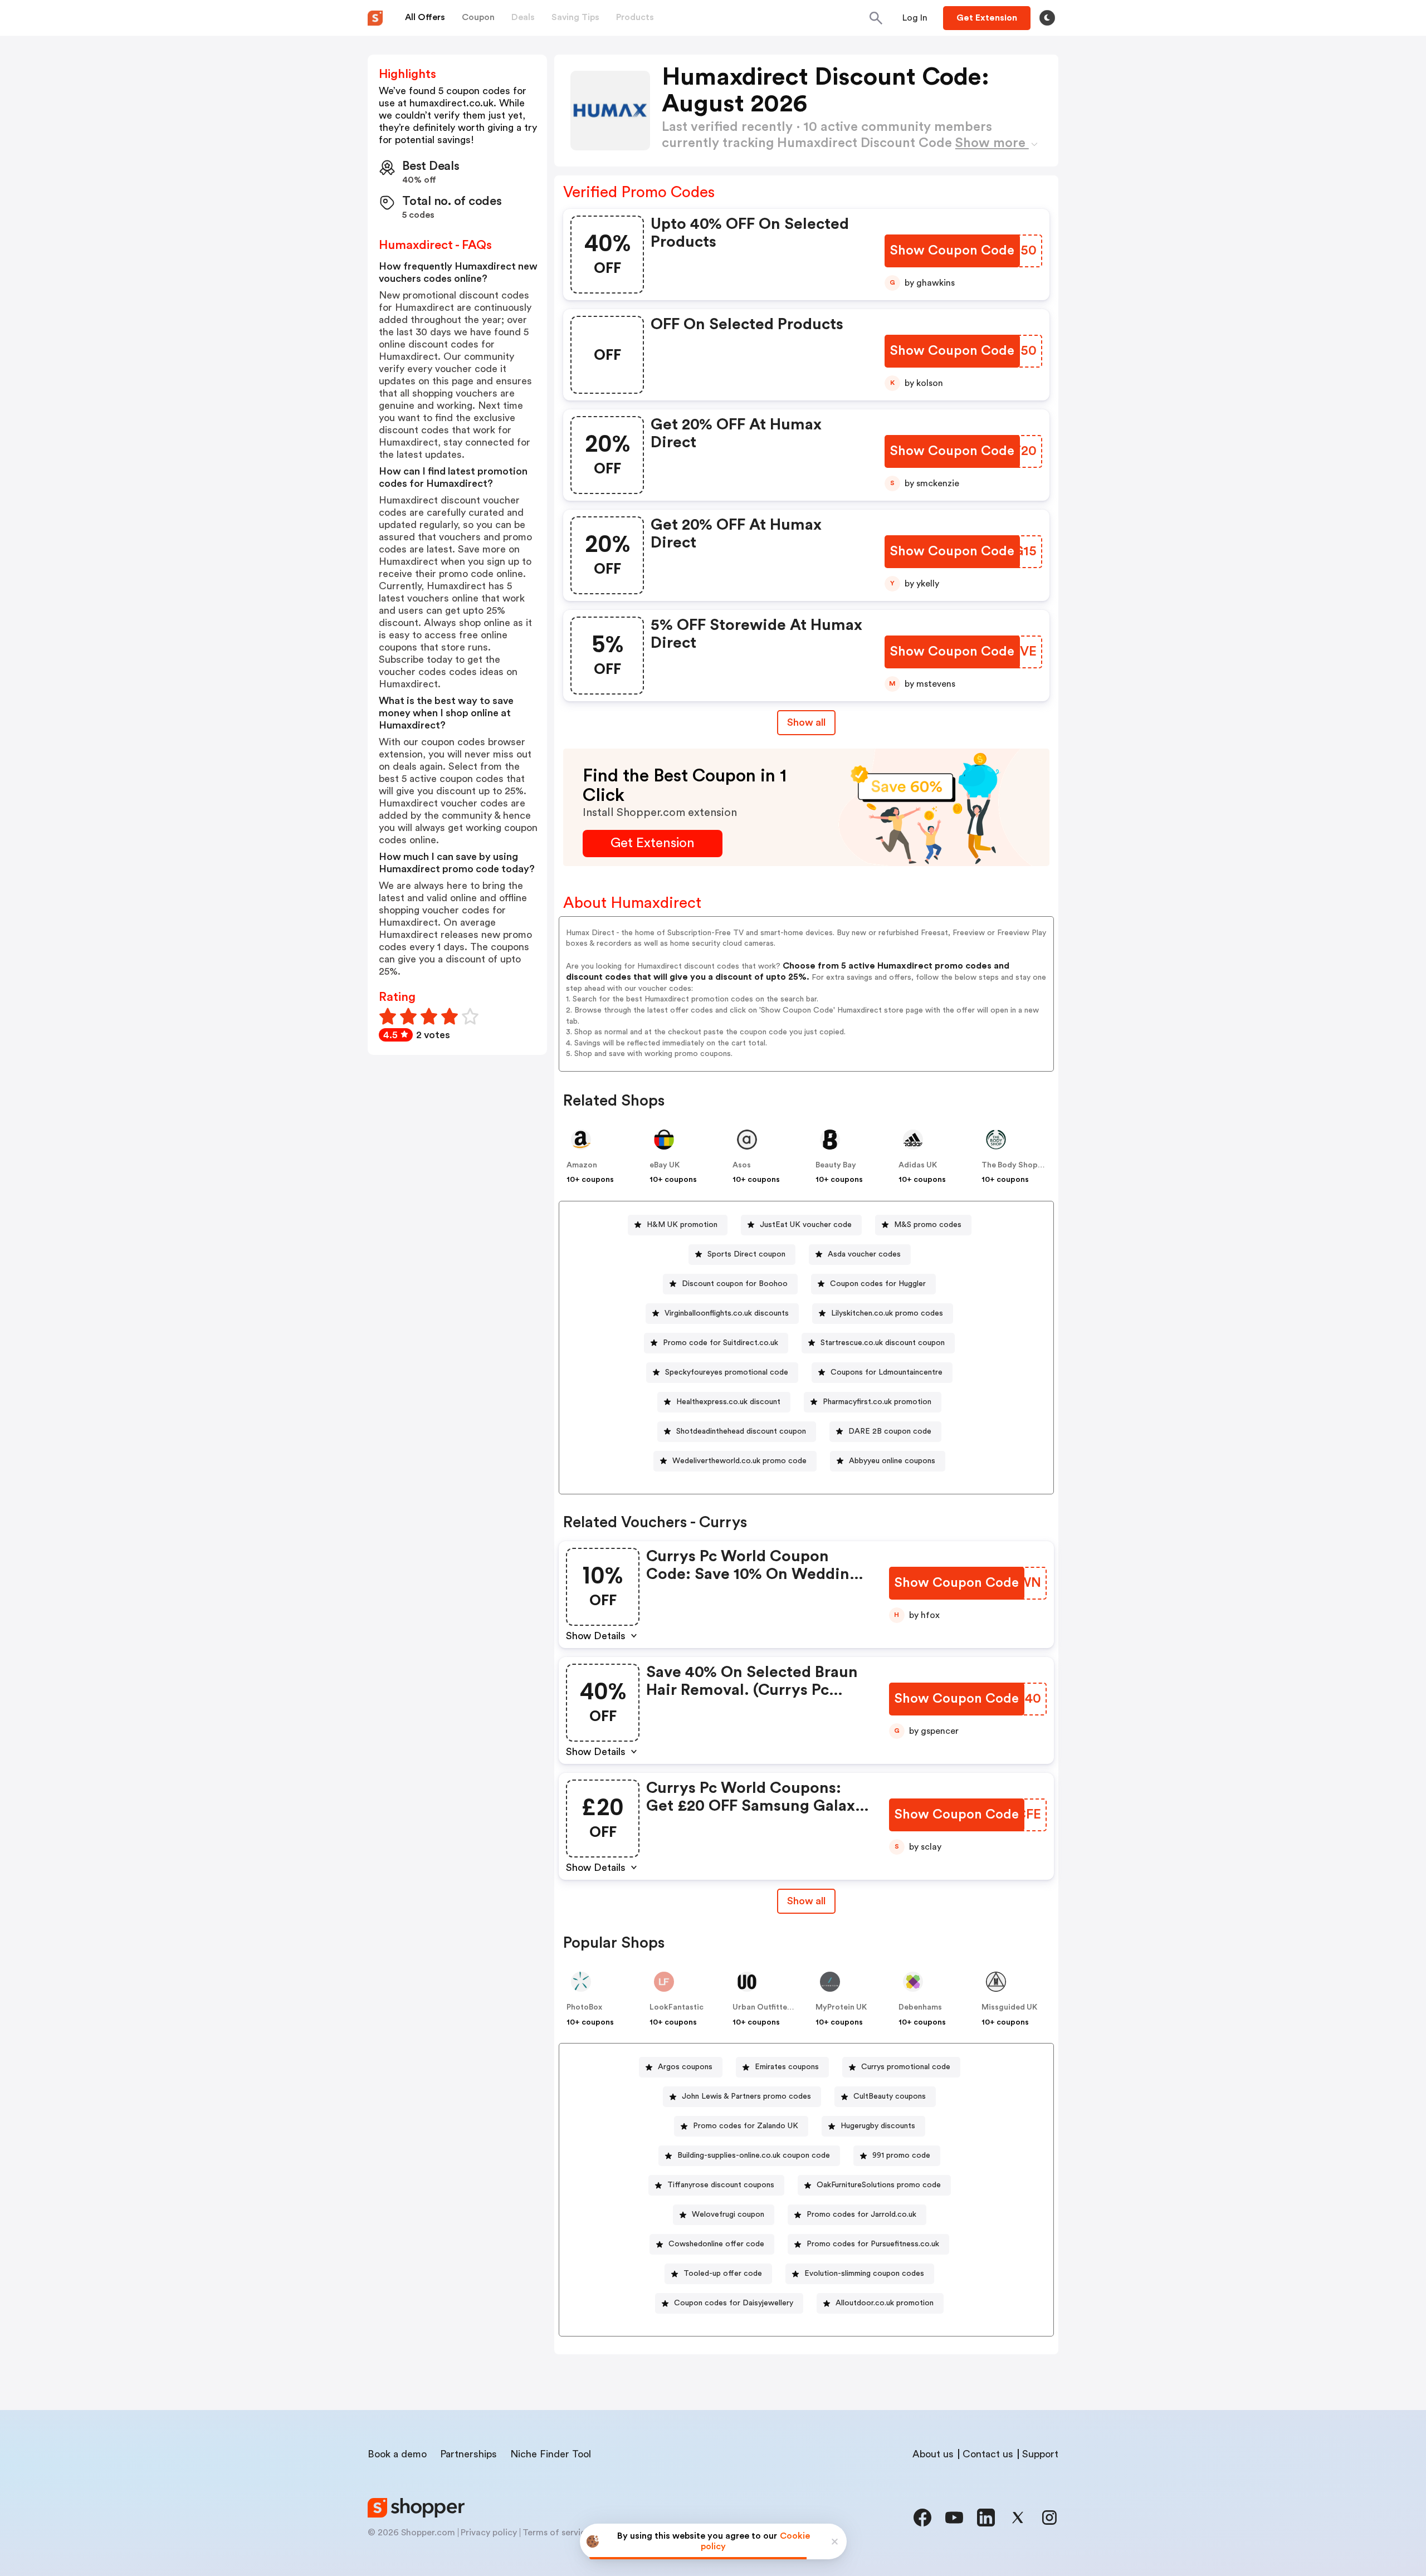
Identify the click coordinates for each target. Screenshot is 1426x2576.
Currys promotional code (906, 2067)
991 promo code (901, 2155)
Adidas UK (918, 1165)
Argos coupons (685, 2067)
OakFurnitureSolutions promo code (879, 2185)
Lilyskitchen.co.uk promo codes (887, 1313)
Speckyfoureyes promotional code (727, 1372)
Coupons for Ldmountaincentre (887, 1372)
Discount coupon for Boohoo (735, 1284)
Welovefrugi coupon (728, 2215)
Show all (806, 722)
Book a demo (397, 2454)
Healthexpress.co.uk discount (728, 1402)
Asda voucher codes (864, 1254)
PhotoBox (584, 2007)
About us (933, 2454)
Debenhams (920, 2007)
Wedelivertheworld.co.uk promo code (739, 1461)
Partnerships (468, 2454)
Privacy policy (489, 2533)
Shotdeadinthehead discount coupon (741, 1431)
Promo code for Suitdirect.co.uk (721, 1343)
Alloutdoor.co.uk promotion (885, 2303)
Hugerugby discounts (878, 2126)
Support (1040, 2454)
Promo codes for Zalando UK (746, 2126)
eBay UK (665, 1165)
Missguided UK (1009, 2007)
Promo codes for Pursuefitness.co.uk (873, 2244)
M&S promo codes (928, 1225)
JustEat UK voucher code (806, 1225)
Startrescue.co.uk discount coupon (883, 1343)
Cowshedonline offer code (716, 2244)
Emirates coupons (787, 2067)
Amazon (582, 1165)
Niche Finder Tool (551, 2454)
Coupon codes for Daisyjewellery (734, 2303)
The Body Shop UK (1016, 1165)
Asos (742, 1165)
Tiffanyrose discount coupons (721, 2185)
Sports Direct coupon (746, 1254)
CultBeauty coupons (890, 2096)
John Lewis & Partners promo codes (746, 2096)
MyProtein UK (841, 2007)
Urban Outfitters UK (770, 2007)
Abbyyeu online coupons (892, 1461)
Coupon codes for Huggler (878, 1284)
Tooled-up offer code (723, 2274)
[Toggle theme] (1047, 18)
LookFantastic (677, 2007)
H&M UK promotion (682, 1225)
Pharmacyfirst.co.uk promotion (877, 1402)
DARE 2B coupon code (890, 1431)
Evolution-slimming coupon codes (864, 2274)
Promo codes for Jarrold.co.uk (861, 2215)
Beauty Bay (836, 1165)
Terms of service (556, 2533)
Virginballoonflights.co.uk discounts (727, 1313)
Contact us (988, 2454)
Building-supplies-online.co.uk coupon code (754, 2155)
